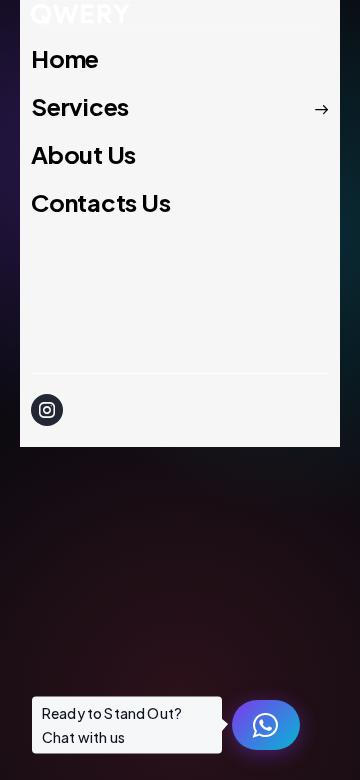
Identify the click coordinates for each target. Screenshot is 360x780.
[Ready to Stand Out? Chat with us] (266, 725)
